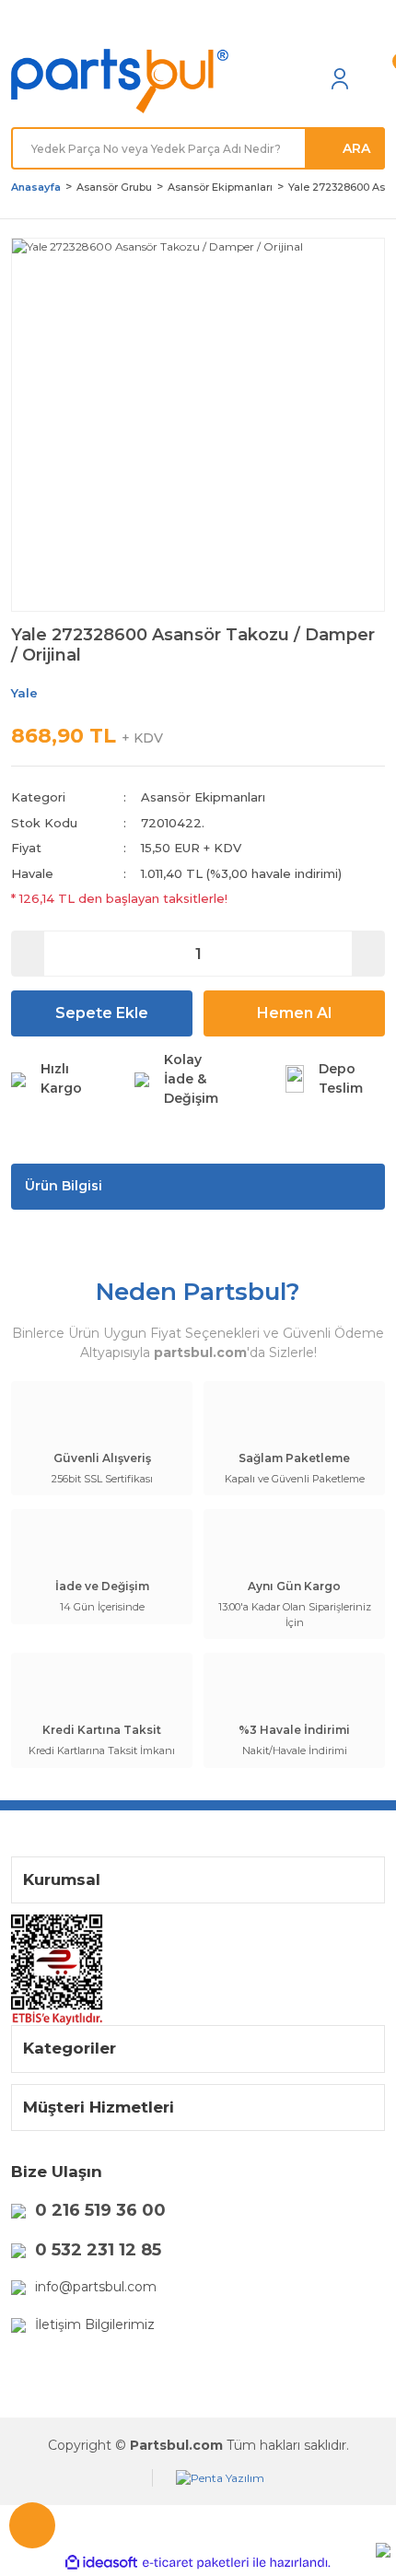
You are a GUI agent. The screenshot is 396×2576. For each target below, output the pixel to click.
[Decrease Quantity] (28, 954)
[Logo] (120, 82)
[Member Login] (340, 78)
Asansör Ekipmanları (203, 797)
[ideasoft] (101, 2563)
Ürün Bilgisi (64, 1186)
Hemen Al (294, 1013)
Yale (24, 693)
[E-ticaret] (196, 2562)
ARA (356, 148)
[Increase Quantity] (368, 954)
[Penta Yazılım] (220, 2478)
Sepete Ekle (102, 1013)
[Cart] (376, 78)
